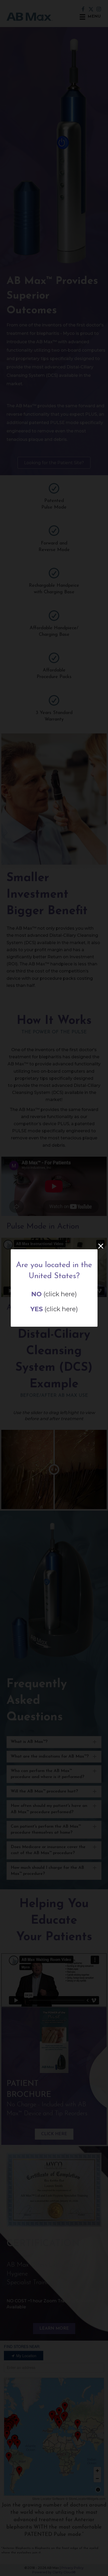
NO (36, 1294)
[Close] (101, 1246)
